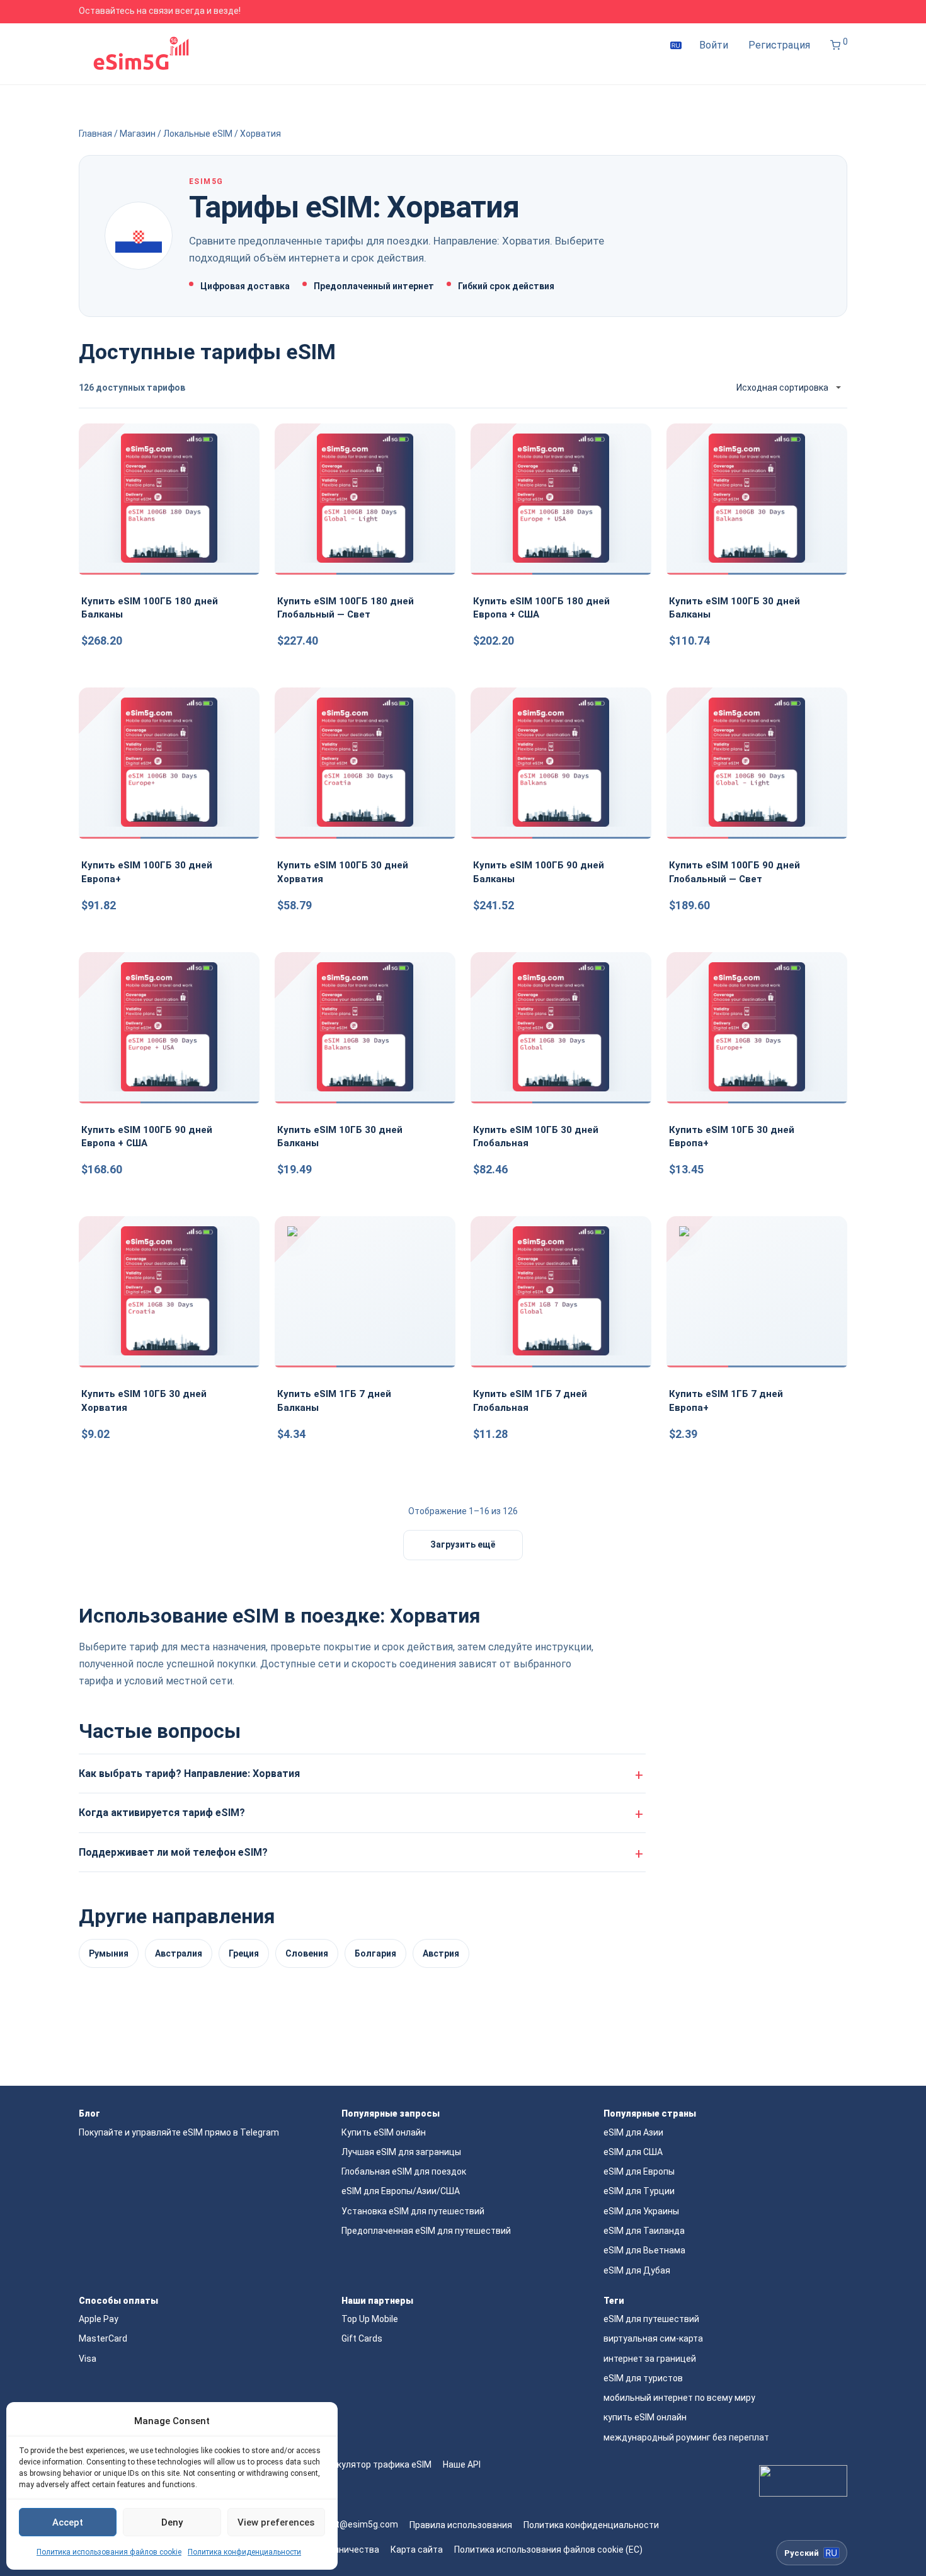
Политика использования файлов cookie (109, 2552)
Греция (244, 1953)
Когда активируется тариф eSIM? (162, 1813)
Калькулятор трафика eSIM (374, 2464)
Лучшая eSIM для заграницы (401, 2152)
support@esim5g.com (353, 2524)
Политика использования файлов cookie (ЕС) (548, 2550)
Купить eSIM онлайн (384, 2132)
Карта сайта (417, 2550)
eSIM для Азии (633, 2132)
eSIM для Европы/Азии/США (401, 2191)
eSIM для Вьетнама (644, 2250)
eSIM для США (633, 2152)
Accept (68, 2522)
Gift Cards (362, 2338)
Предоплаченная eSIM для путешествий (426, 2231)
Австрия (441, 1953)
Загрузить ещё (463, 1544)
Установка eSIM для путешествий (413, 2211)
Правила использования (461, 2525)
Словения (307, 1953)
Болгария (375, 1953)
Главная (95, 134)
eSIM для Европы (639, 2171)
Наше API (462, 2464)
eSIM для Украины (641, 2211)
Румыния (109, 1953)
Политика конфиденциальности (244, 2552)
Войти (714, 45)
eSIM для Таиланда (644, 2231)
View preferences (276, 2522)
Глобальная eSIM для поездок (404, 2171)
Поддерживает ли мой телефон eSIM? (173, 1852)
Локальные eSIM (198, 134)
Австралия (179, 1953)
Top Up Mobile (370, 2319)
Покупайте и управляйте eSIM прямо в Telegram (179, 2132)
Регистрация (779, 45)
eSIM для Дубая (637, 2270)
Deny (172, 2522)
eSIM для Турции (639, 2191)
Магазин (138, 134)
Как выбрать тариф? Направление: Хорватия (189, 1774)
